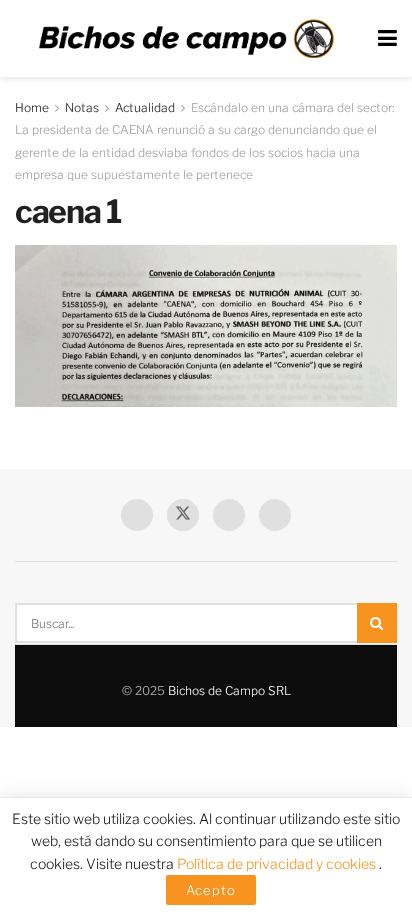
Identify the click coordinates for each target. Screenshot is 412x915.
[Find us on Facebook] (137, 515)
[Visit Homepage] (186, 39)
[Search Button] (377, 623)
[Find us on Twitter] (183, 515)
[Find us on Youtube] (229, 515)
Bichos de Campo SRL (229, 690)
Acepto (211, 890)
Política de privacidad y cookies (278, 863)
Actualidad (145, 107)
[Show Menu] (387, 38)
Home (32, 107)
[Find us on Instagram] (275, 515)
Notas (82, 107)
